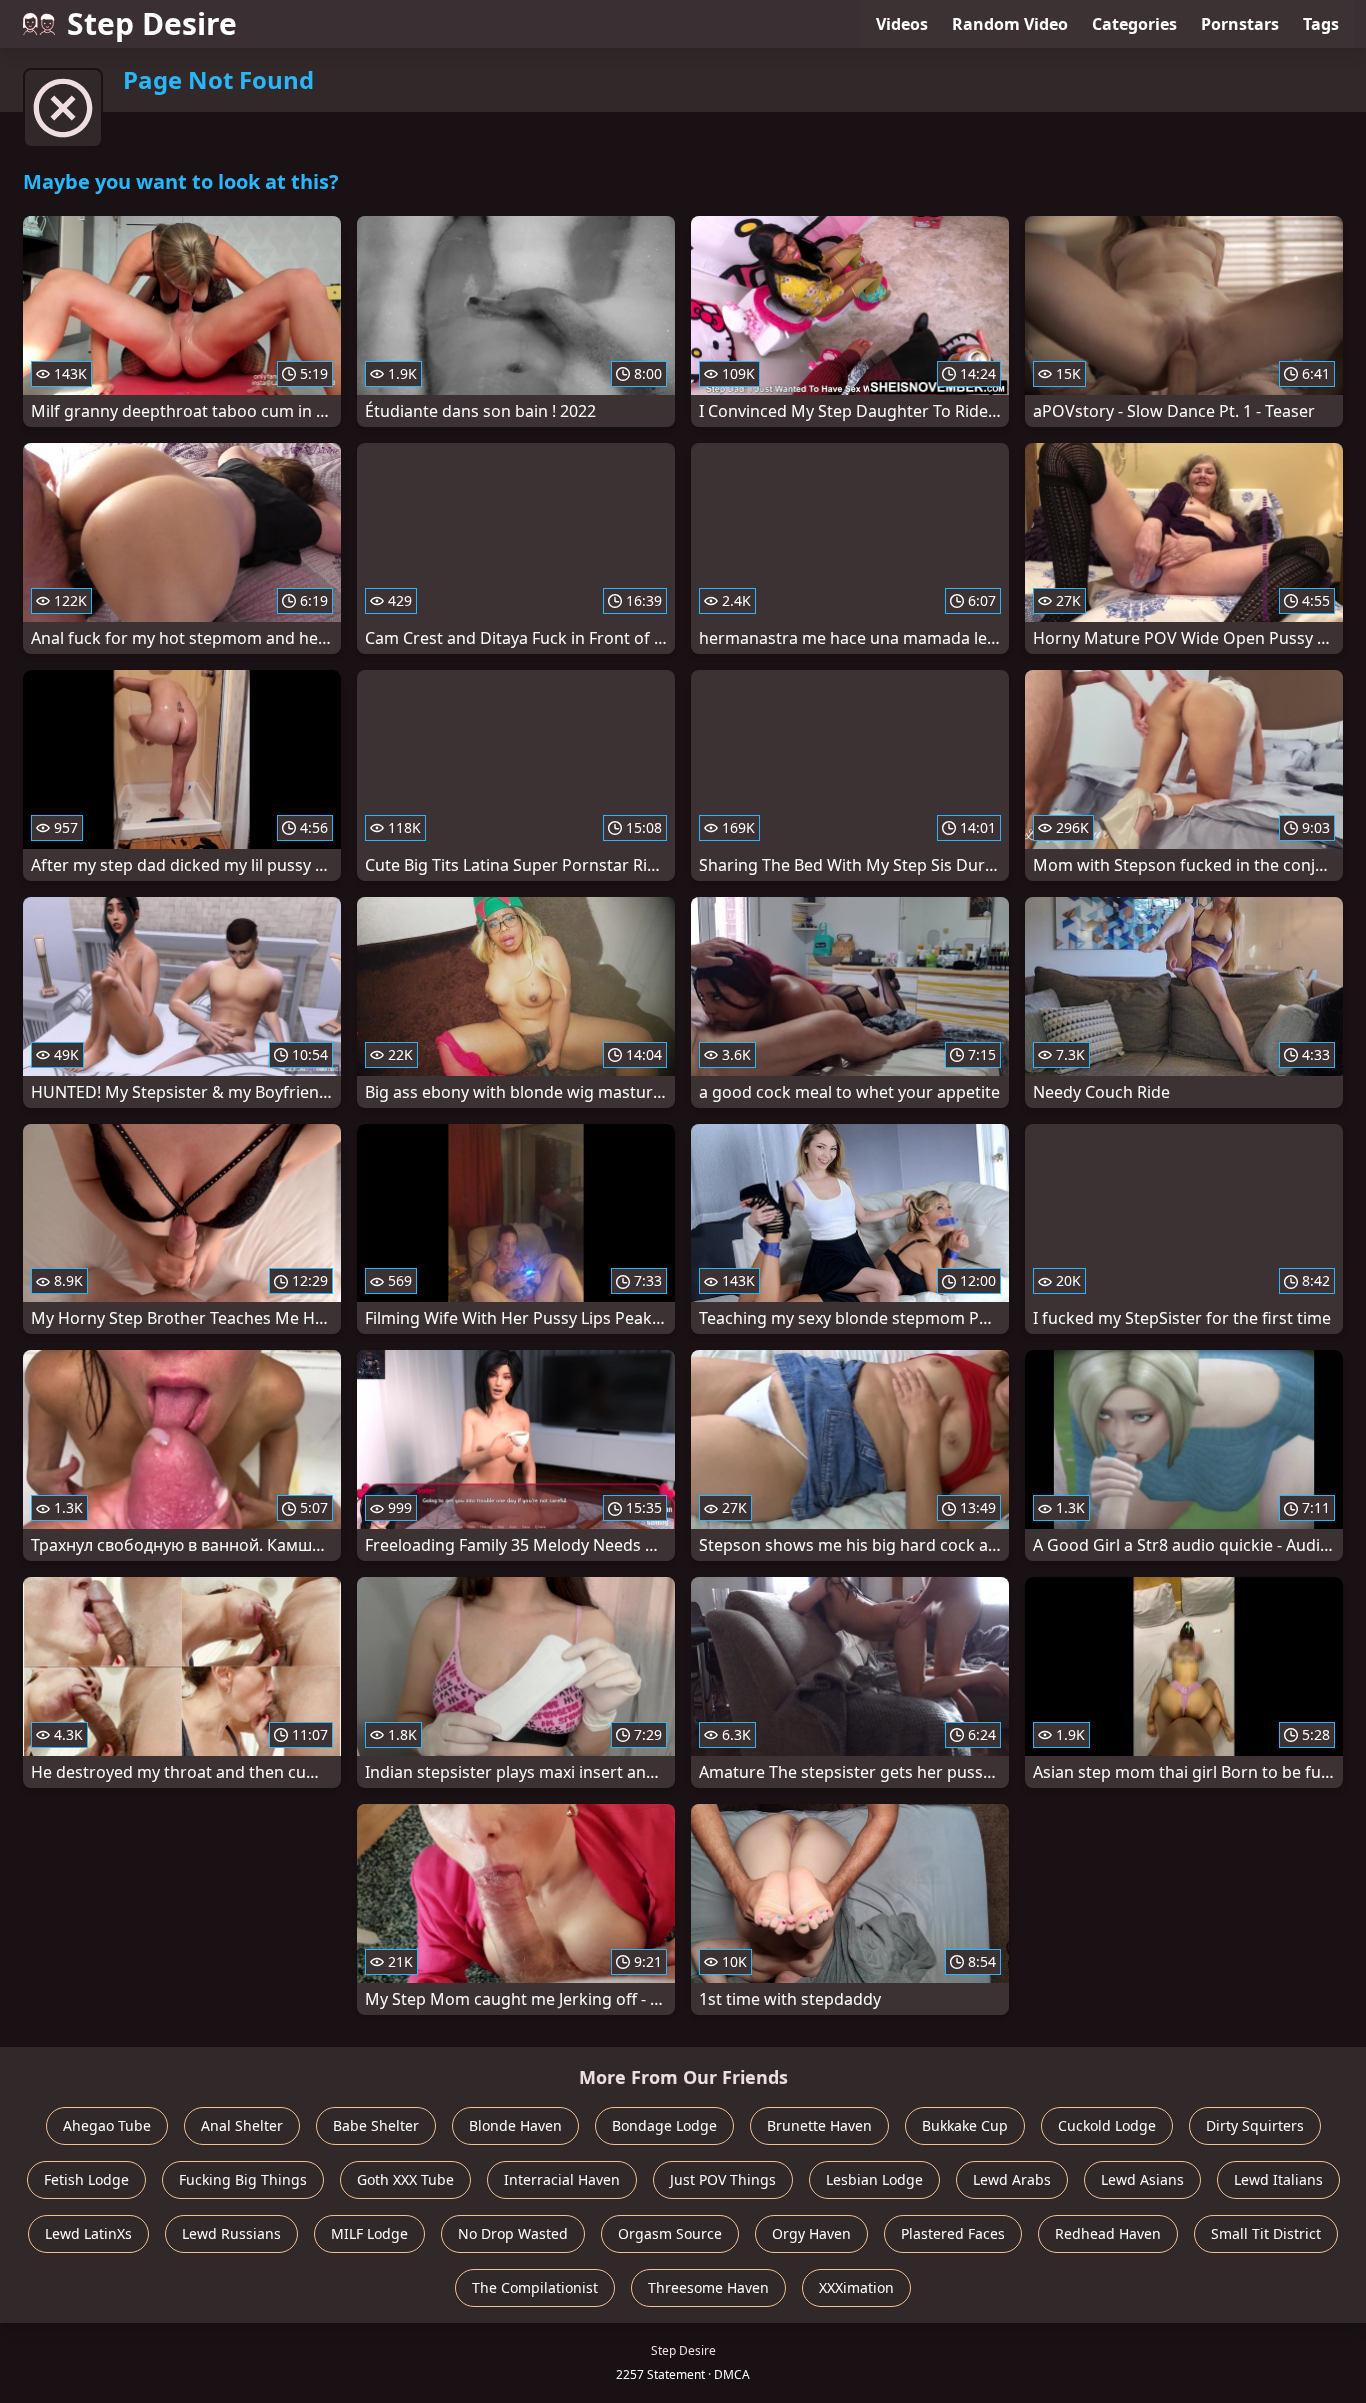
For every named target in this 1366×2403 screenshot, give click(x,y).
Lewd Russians (231, 2233)
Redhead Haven (1108, 2233)
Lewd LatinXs (88, 2233)
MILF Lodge (369, 2233)
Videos (902, 24)
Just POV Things (723, 2179)
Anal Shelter (242, 2125)
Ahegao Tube (107, 2125)
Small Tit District (1266, 2233)
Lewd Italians (1278, 2179)
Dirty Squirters (1255, 2125)
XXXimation (856, 2287)
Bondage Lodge (664, 2125)
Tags (1321, 24)
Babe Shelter (376, 2125)
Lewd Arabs (1012, 2179)
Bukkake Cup (965, 2125)
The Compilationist (535, 2287)
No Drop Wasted (513, 2233)
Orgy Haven (811, 2233)
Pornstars (1240, 24)
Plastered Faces (953, 2233)
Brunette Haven (819, 2125)
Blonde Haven (515, 2125)
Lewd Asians (1142, 2179)
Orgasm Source (670, 2233)
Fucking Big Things (243, 2179)
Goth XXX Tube (405, 2179)
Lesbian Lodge (874, 2179)
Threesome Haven (708, 2287)
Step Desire (152, 23)
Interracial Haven (562, 2179)
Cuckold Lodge (1107, 2125)
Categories (1134, 24)
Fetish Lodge (86, 2179)
